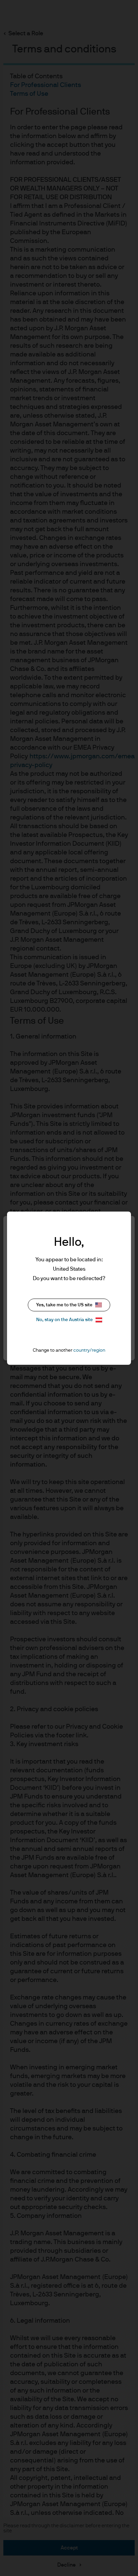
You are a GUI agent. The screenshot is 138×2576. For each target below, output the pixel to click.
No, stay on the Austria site (64, 1320)
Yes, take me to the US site (64, 1305)
